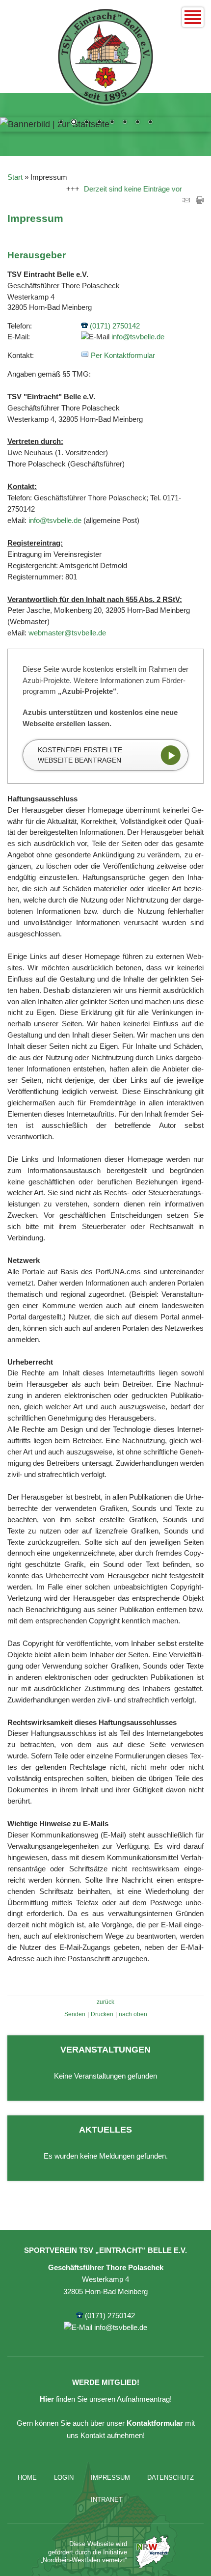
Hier (47, 2399)
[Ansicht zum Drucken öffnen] (200, 201)
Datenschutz (171, 2478)
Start (15, 177)
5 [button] (112, 123)
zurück (105, 2002)
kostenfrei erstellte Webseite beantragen (80, 755)
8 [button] (150, 123)
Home (27, 2478)
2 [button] (74, 123)
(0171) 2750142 (115, 326)
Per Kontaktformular (123, 355)
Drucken (102, 2014)
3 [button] (86, 123)
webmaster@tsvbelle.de (67, 633)
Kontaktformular (155, 2423)
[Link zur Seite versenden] (186, 201)
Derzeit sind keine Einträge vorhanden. (140, 189)
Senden (75, 2014)
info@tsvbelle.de (138, 337)
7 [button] (137, 123)
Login (64, 2478)
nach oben (133, 2014)
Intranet (107, 2500)
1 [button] (61, 123)
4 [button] (99, 123)
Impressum (110, 2478)
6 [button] (125, 123)
